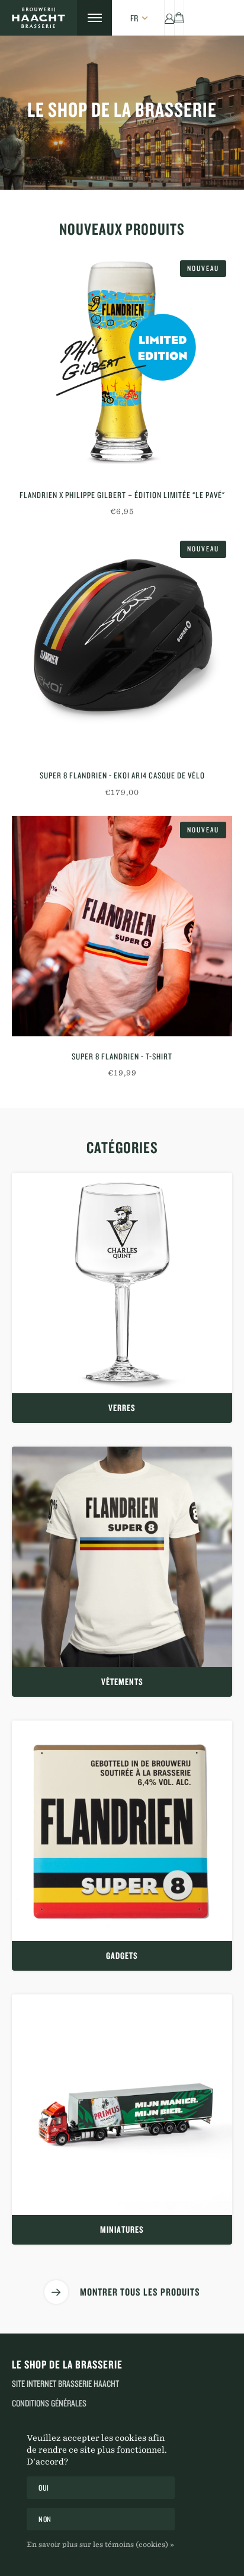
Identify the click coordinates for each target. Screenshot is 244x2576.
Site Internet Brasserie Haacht (65, 2384)
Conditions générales (49, 2403)
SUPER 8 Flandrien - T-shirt (122, 1056)
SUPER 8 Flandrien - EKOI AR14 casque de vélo (122, 775)
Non (45, 2519)
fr (134, 18)
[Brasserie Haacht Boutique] (38, 18)
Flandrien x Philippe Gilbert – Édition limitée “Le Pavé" (122, 495)
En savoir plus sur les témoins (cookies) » (100, 2544)
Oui (44, 2488)
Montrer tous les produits (140, 2292)
